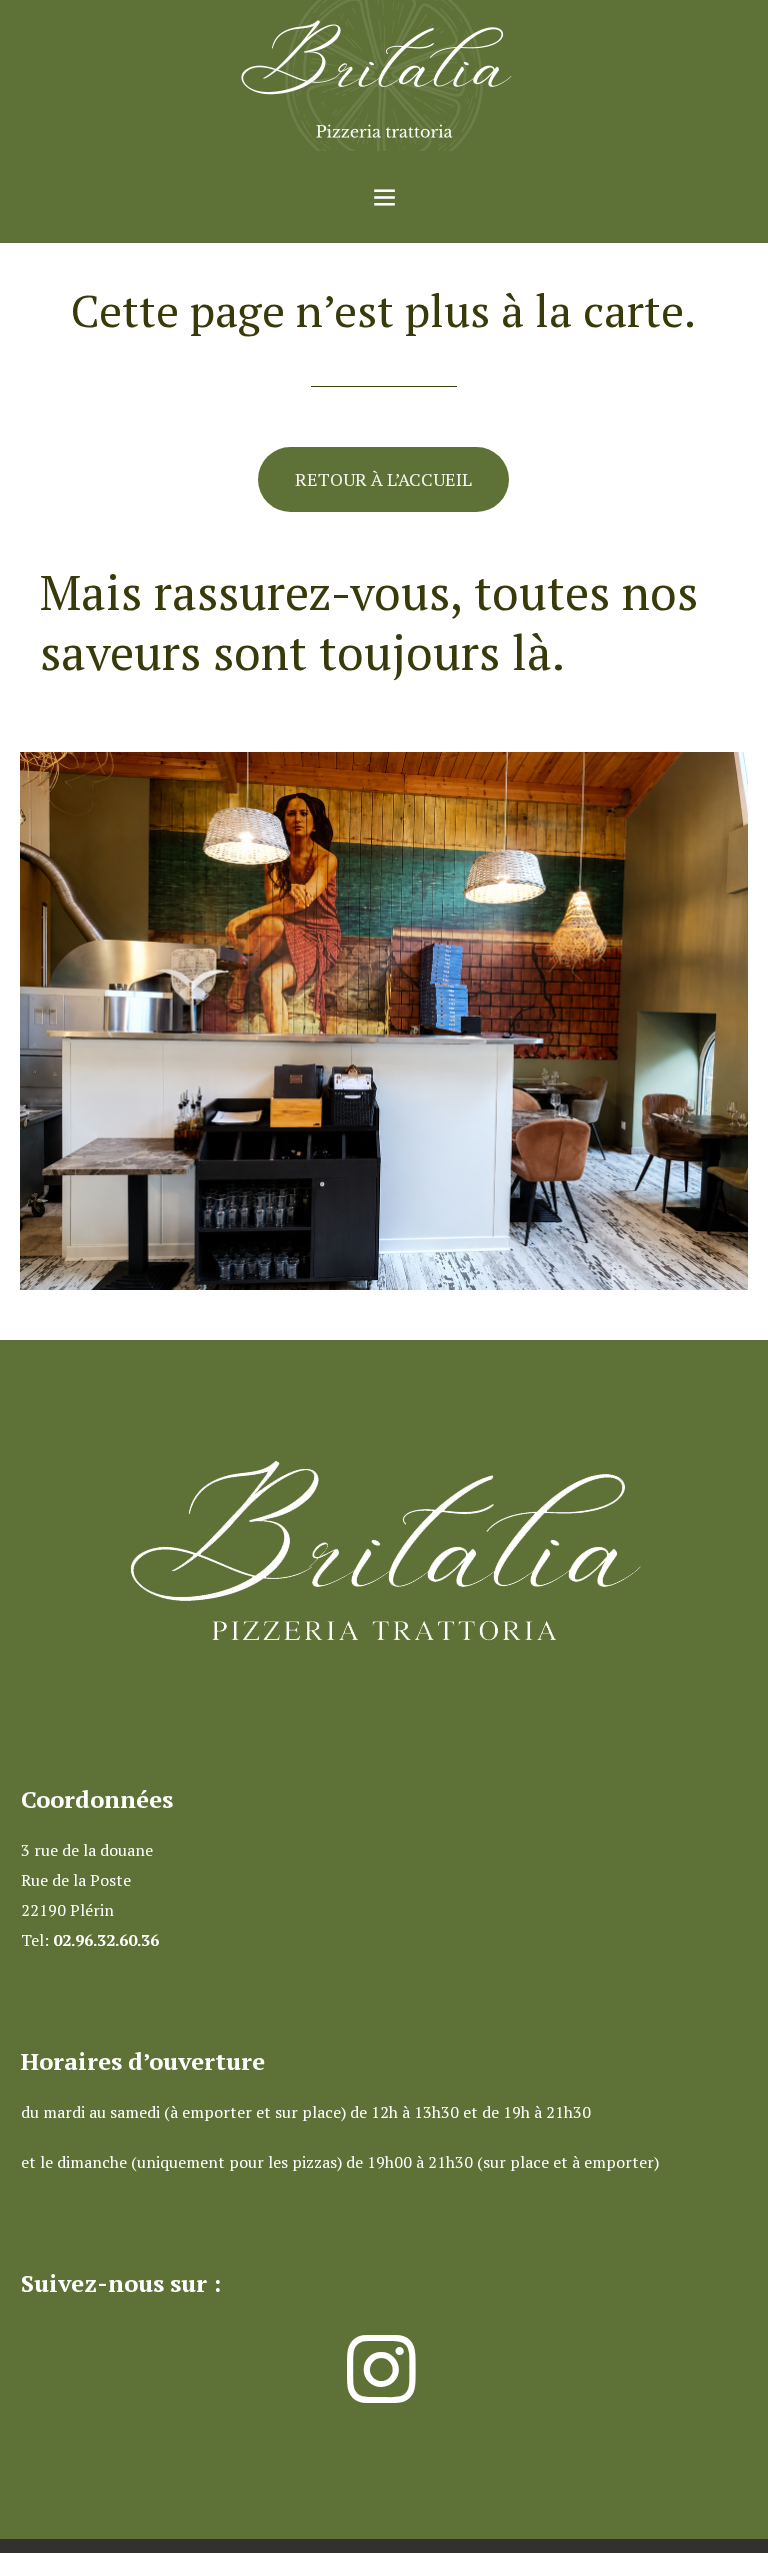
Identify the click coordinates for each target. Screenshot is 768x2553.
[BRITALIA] (384, 75)
